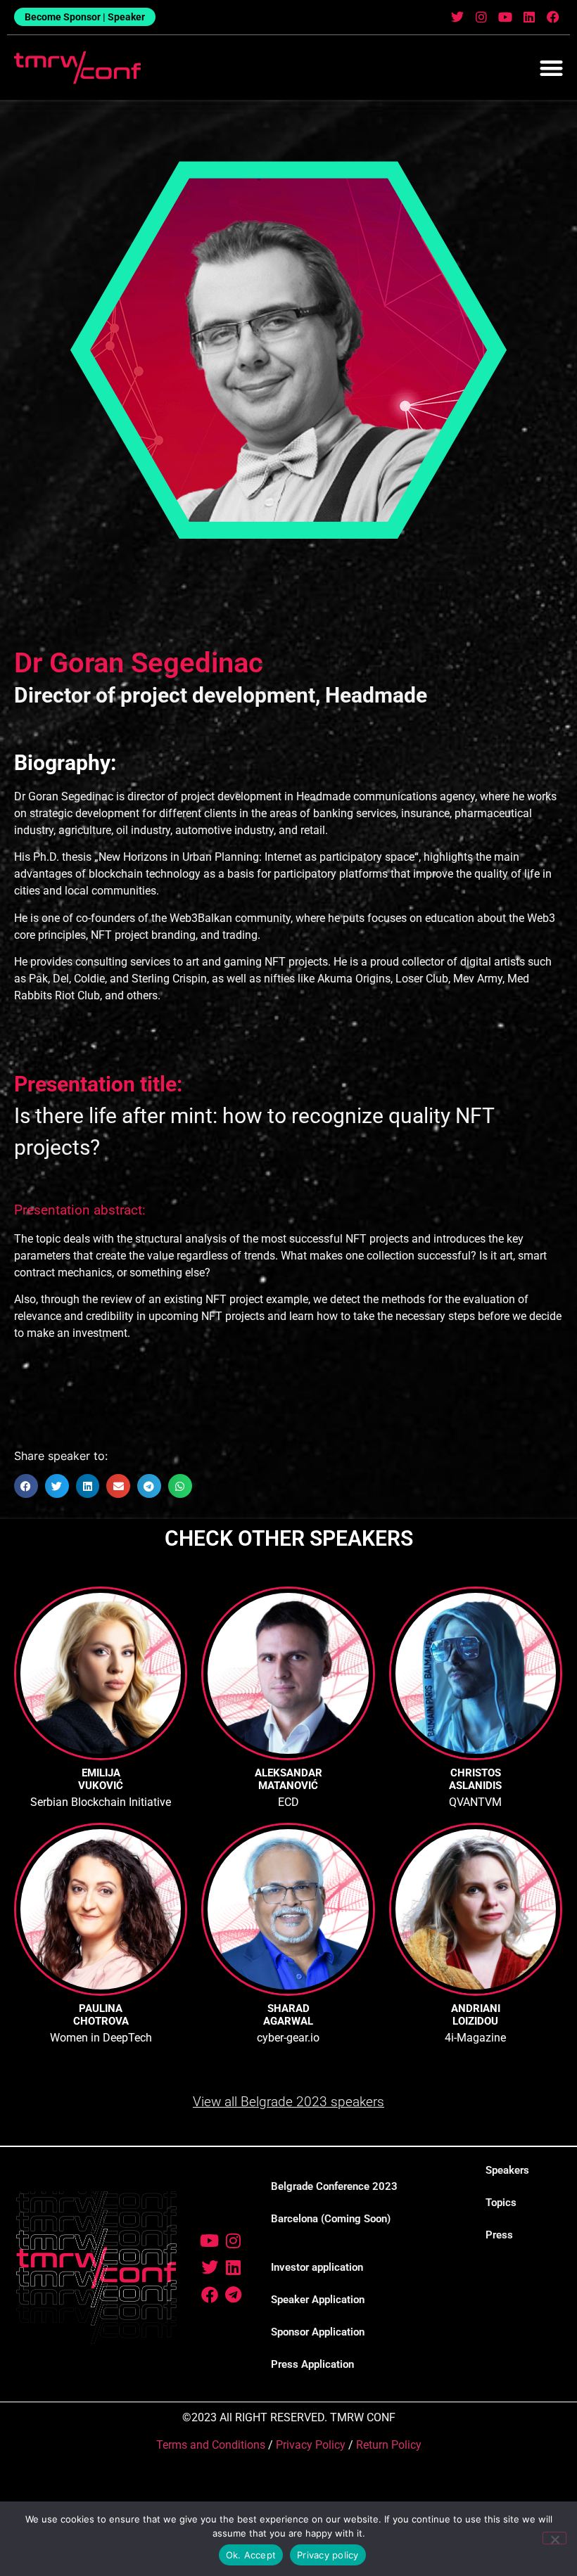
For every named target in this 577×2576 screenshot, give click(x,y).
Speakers (507, 2170)
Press (499, 2235)
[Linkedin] (529, 17)
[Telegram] (233, 2295)
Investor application (317, 2267)
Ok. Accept (251, 2555)
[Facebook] (553, 17)
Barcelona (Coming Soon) (331, 2219)
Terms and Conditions (211, 2445)
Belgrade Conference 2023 (334, 2186)
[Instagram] (482, 17)
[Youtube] (506, 17)
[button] (552, 68)
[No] (554, 2538)
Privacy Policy (311, 2445)
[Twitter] (458, 17)
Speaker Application (318, 2300)
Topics (501, 2203)
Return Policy (389, 2445)
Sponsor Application (318, 2332)
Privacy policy (328, 2555)
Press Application (312, 2364)
